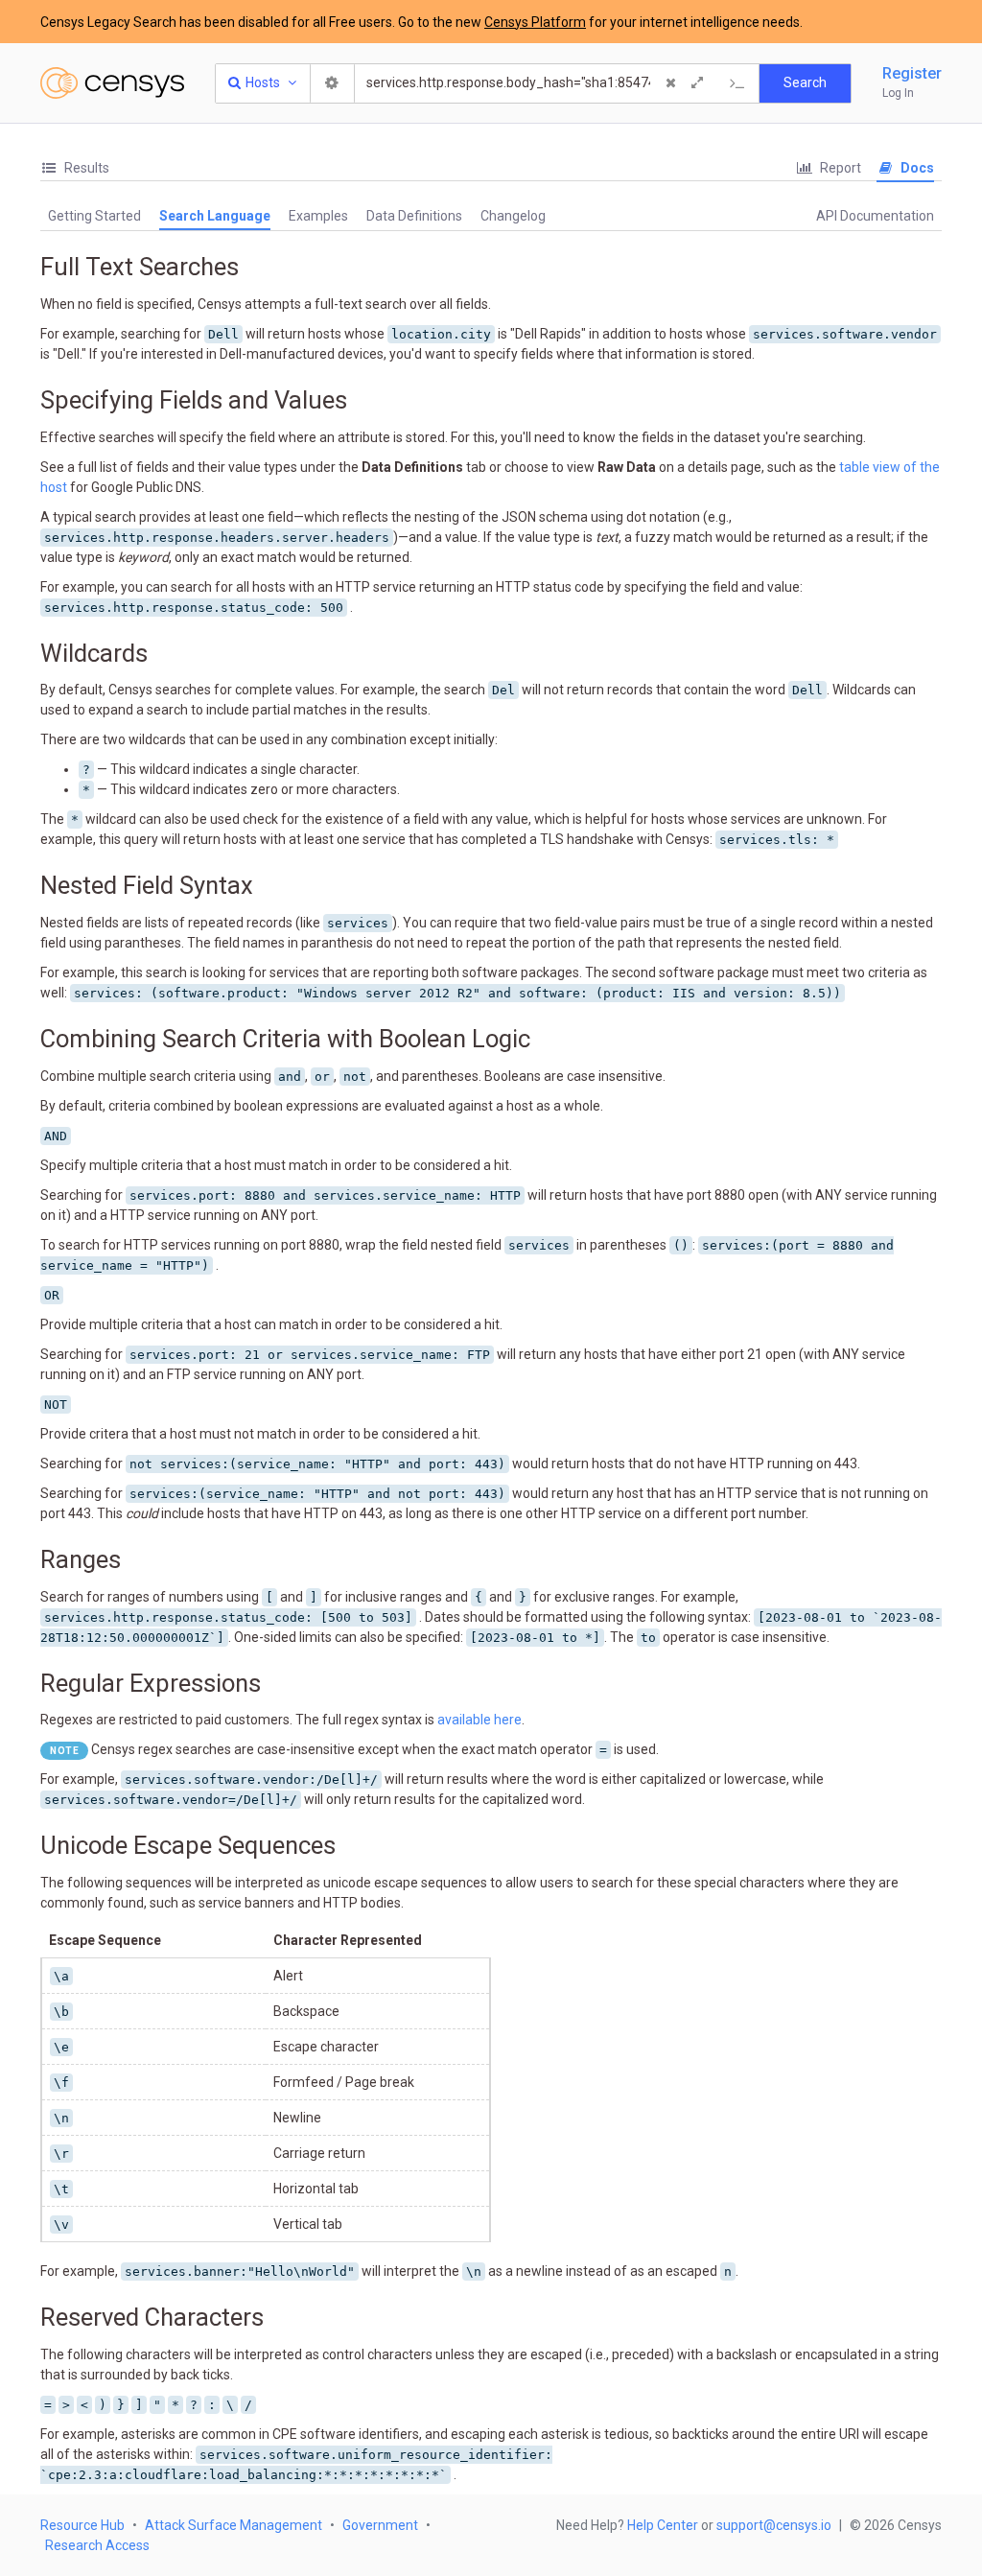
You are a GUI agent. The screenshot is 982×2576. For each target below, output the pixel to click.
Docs (916, 168)
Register (912, 73)
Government (380, 2525)
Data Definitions (414, 216)
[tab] (75, 168)
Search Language (215, 216)
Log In (898, 93)
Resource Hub (82, 2525)
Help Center (663, 2525)
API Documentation (875, 216)
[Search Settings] (333, 83)
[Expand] (697, 83)
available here (479, 1720)
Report (839, 168)
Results (85, 168)
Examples (318, 216)
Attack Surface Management (234, 2525)
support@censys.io (774, 2525)
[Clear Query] (670, 83)
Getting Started (94, 216)
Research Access (97, 2545)
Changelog (513, 216)
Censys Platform (535, 22)
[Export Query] (737, 83)
